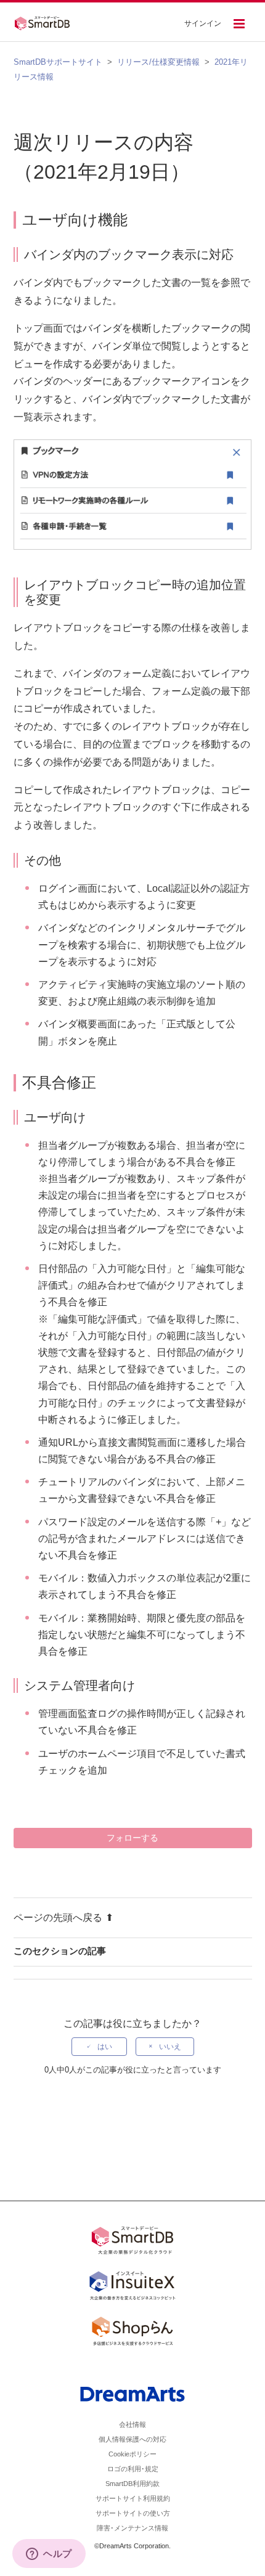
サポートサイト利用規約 (133, 2498)
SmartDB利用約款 (132, 2484)
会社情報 (132, 2424)
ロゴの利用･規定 (133, 2469)
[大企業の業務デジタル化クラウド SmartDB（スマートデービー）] (132, 2243)
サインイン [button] (203, 23)
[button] (239, 25)
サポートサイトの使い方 (133, 2513)
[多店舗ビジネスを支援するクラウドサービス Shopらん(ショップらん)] (132, 2333)
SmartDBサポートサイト (58, 62)
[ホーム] (46, 22)
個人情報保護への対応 (132, 2439)
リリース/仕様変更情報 (158, 62)
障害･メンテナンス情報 (132, 2528)
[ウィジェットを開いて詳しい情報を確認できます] (49, 2554)
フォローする (132, 1838)
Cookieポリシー (132, 2454)
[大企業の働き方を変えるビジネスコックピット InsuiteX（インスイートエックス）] (132, 2288)
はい (105, 2047)
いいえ (170, 2047)
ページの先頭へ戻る (58, 1918)
